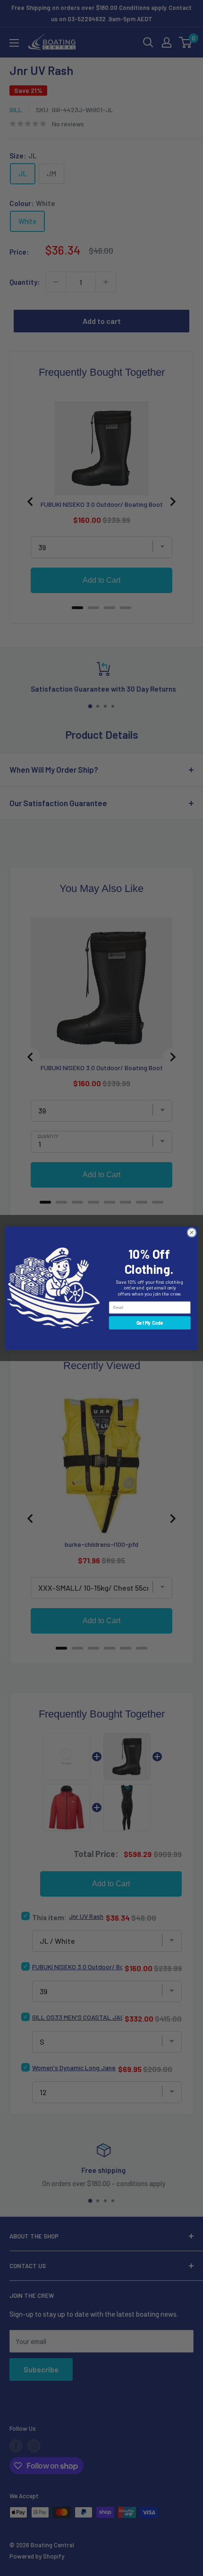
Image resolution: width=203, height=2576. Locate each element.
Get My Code (150, 1323)
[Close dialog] (192, 1232)
